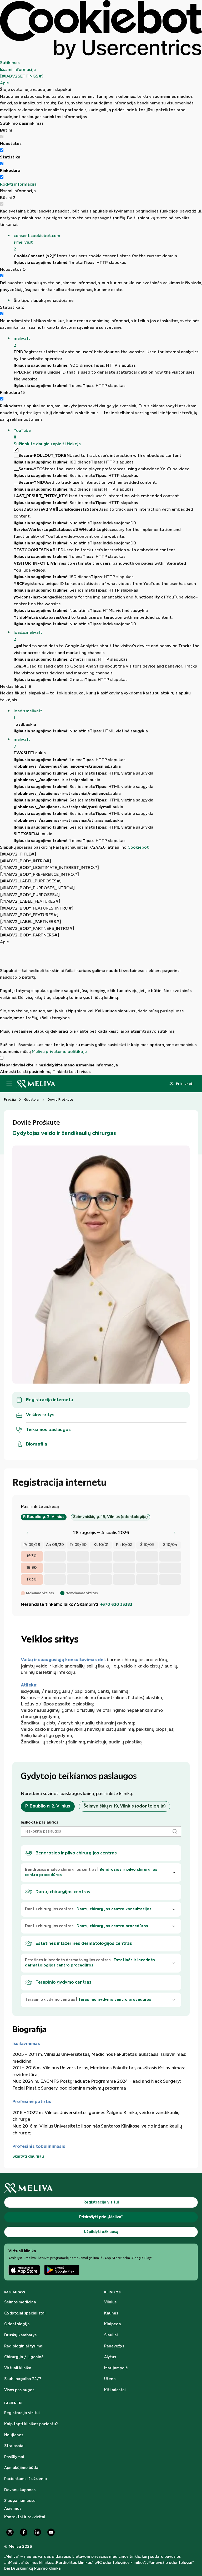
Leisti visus (80, 1072)
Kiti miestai (115, 2390)
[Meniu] (9, 1084)
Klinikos (112, 2292)
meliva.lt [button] (22, 342)
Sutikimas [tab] (10, 63)
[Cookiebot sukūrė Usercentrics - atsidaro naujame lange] (101, 30)
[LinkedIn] (37, 2532)
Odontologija (17, 2324)
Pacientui (13, 2403)
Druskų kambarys (20, 2335)
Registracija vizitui (22, 2413)
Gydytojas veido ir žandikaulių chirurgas (64, 1133)
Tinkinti (60, 1072)
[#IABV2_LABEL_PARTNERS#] (31, 922)
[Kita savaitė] (175, 1533)
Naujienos (14, 2435)
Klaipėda (113, 2324)
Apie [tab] (4, 83)
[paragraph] (101, 1000)
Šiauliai (111, 2335)
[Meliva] (101, 2188)
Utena (110, 2379)
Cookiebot (138, 847)
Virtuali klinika (18, 2368)
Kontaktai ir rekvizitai (25, 2517)
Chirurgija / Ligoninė (24, 2357)
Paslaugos (15, 2292)
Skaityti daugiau (28, 2157)
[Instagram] (10, 2532)
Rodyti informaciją (18, 184)
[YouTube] (51, 2532)
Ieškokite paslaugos (39, 1823)
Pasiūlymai (14, 2457)
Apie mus (13, 2509)
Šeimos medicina (20, 2302)
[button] (108, 243)
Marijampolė (116, 2368)
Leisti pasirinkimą (34, 1072)
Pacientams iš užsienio (26, 2479)
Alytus (110, 2357)
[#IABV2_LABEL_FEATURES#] (30, 902)
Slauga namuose (20, 2501)
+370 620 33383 (116, 1605)
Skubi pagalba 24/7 (23, 2379)
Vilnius (110, 2302)
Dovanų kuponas (20, 2490)
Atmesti (8, 1072)
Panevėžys (114, 2346)
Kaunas (111, 2313)
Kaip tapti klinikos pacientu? (31, 2424)
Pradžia (10, 1100)
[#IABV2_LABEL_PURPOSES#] (31, 881)
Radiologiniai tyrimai (24, 2346)
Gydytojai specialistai (25, 2313)
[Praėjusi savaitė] (27, 1533)
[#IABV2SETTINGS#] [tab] (22, 76)
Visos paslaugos (19, 2390)
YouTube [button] (22, 434)
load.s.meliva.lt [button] (28, 636)
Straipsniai (14, 2446)
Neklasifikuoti (16, 687)
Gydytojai (32, 1100)
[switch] (2, 150)
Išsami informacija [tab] (18, 70)
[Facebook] (24, 2532)
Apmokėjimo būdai (22, 2468)
